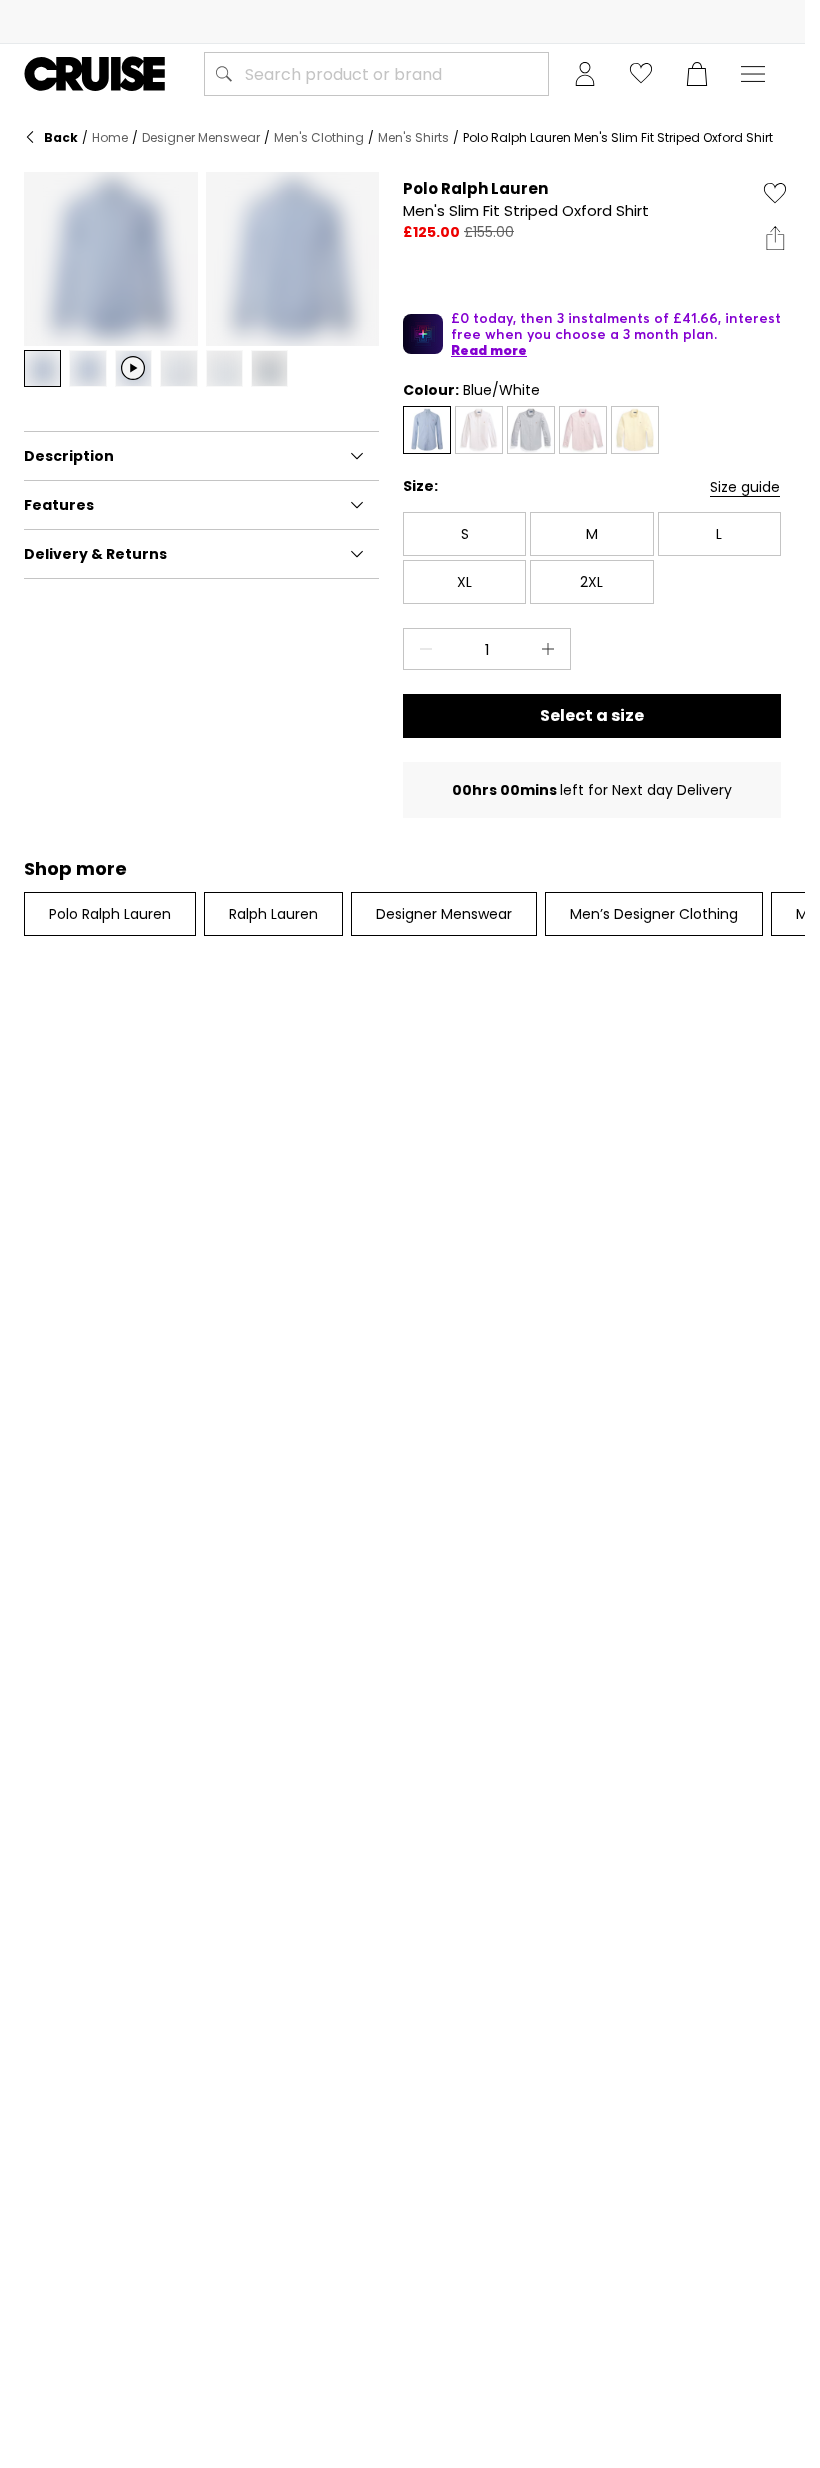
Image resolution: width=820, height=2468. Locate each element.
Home (110, 137)
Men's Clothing (319, 137)
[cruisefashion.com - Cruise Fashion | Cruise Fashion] (94, 74)
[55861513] (635, 430)
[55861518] (427, 430)
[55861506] (583, 430)
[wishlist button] (641, 74)
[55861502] (531, 430)
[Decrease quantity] (422, 649)
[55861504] (479, 430)
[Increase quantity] (552, 649)
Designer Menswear (201, 137)
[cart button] (697, 74)
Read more (489, 350)
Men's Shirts (413, 137)
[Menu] (753, 74)
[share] (775, 238)
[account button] (585, 74)
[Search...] (224, 74)
